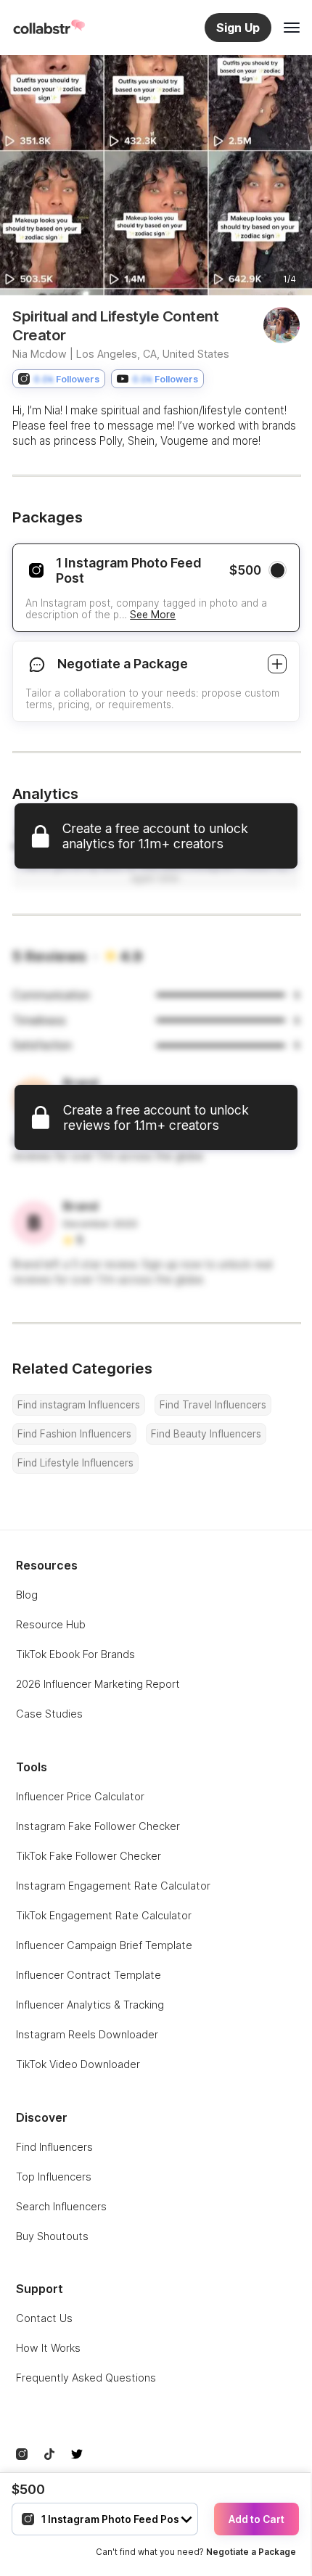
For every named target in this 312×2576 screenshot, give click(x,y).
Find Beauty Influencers (206, 1434)
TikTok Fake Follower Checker (89, 1856)
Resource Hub (51, 1624)
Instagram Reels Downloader (87, 2034)
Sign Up (238, 28)
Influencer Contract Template (89, 1975)
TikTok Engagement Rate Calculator (104, 1915)
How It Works (48, 2348)
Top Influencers (54, 2177)
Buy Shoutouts (52, 2236)
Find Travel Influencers (213, 1405)
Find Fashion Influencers (74, 1434)
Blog (27, 1595)
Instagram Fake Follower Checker (98, 1826)
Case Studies (49, 1714)
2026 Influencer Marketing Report (98, 1684)
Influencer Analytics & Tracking (90, 2005)
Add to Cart (256, 2519)
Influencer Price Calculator (80, 1796)
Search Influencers (61, 2206)
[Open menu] (292, 28)
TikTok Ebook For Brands (75, 1654)
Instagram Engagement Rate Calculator (113, 1886)
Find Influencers (54, 2147)
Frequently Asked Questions (86, 2378)
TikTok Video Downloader (78, 2064)
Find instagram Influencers (79, 1405)
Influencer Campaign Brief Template (104, 1945)
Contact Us (44, 2318)
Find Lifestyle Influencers (75, 1463)
